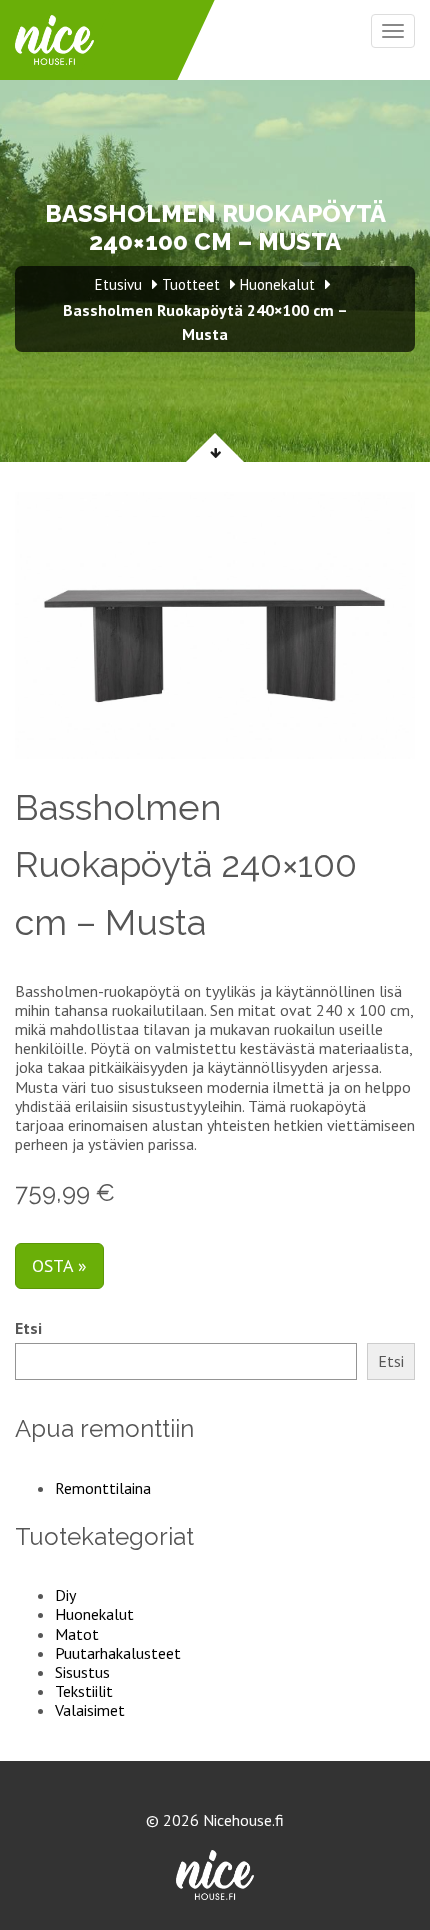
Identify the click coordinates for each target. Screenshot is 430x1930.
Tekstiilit (84, 1691)
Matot (77, 1634)
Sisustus (82, 1672)
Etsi (28, 1328)
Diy (65, 1595)
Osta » (59, 1265)
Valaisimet (90, 1710)
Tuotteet (191, 284)
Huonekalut (94, 1614)
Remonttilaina (103, 1488)
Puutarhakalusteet (118, 1653)
